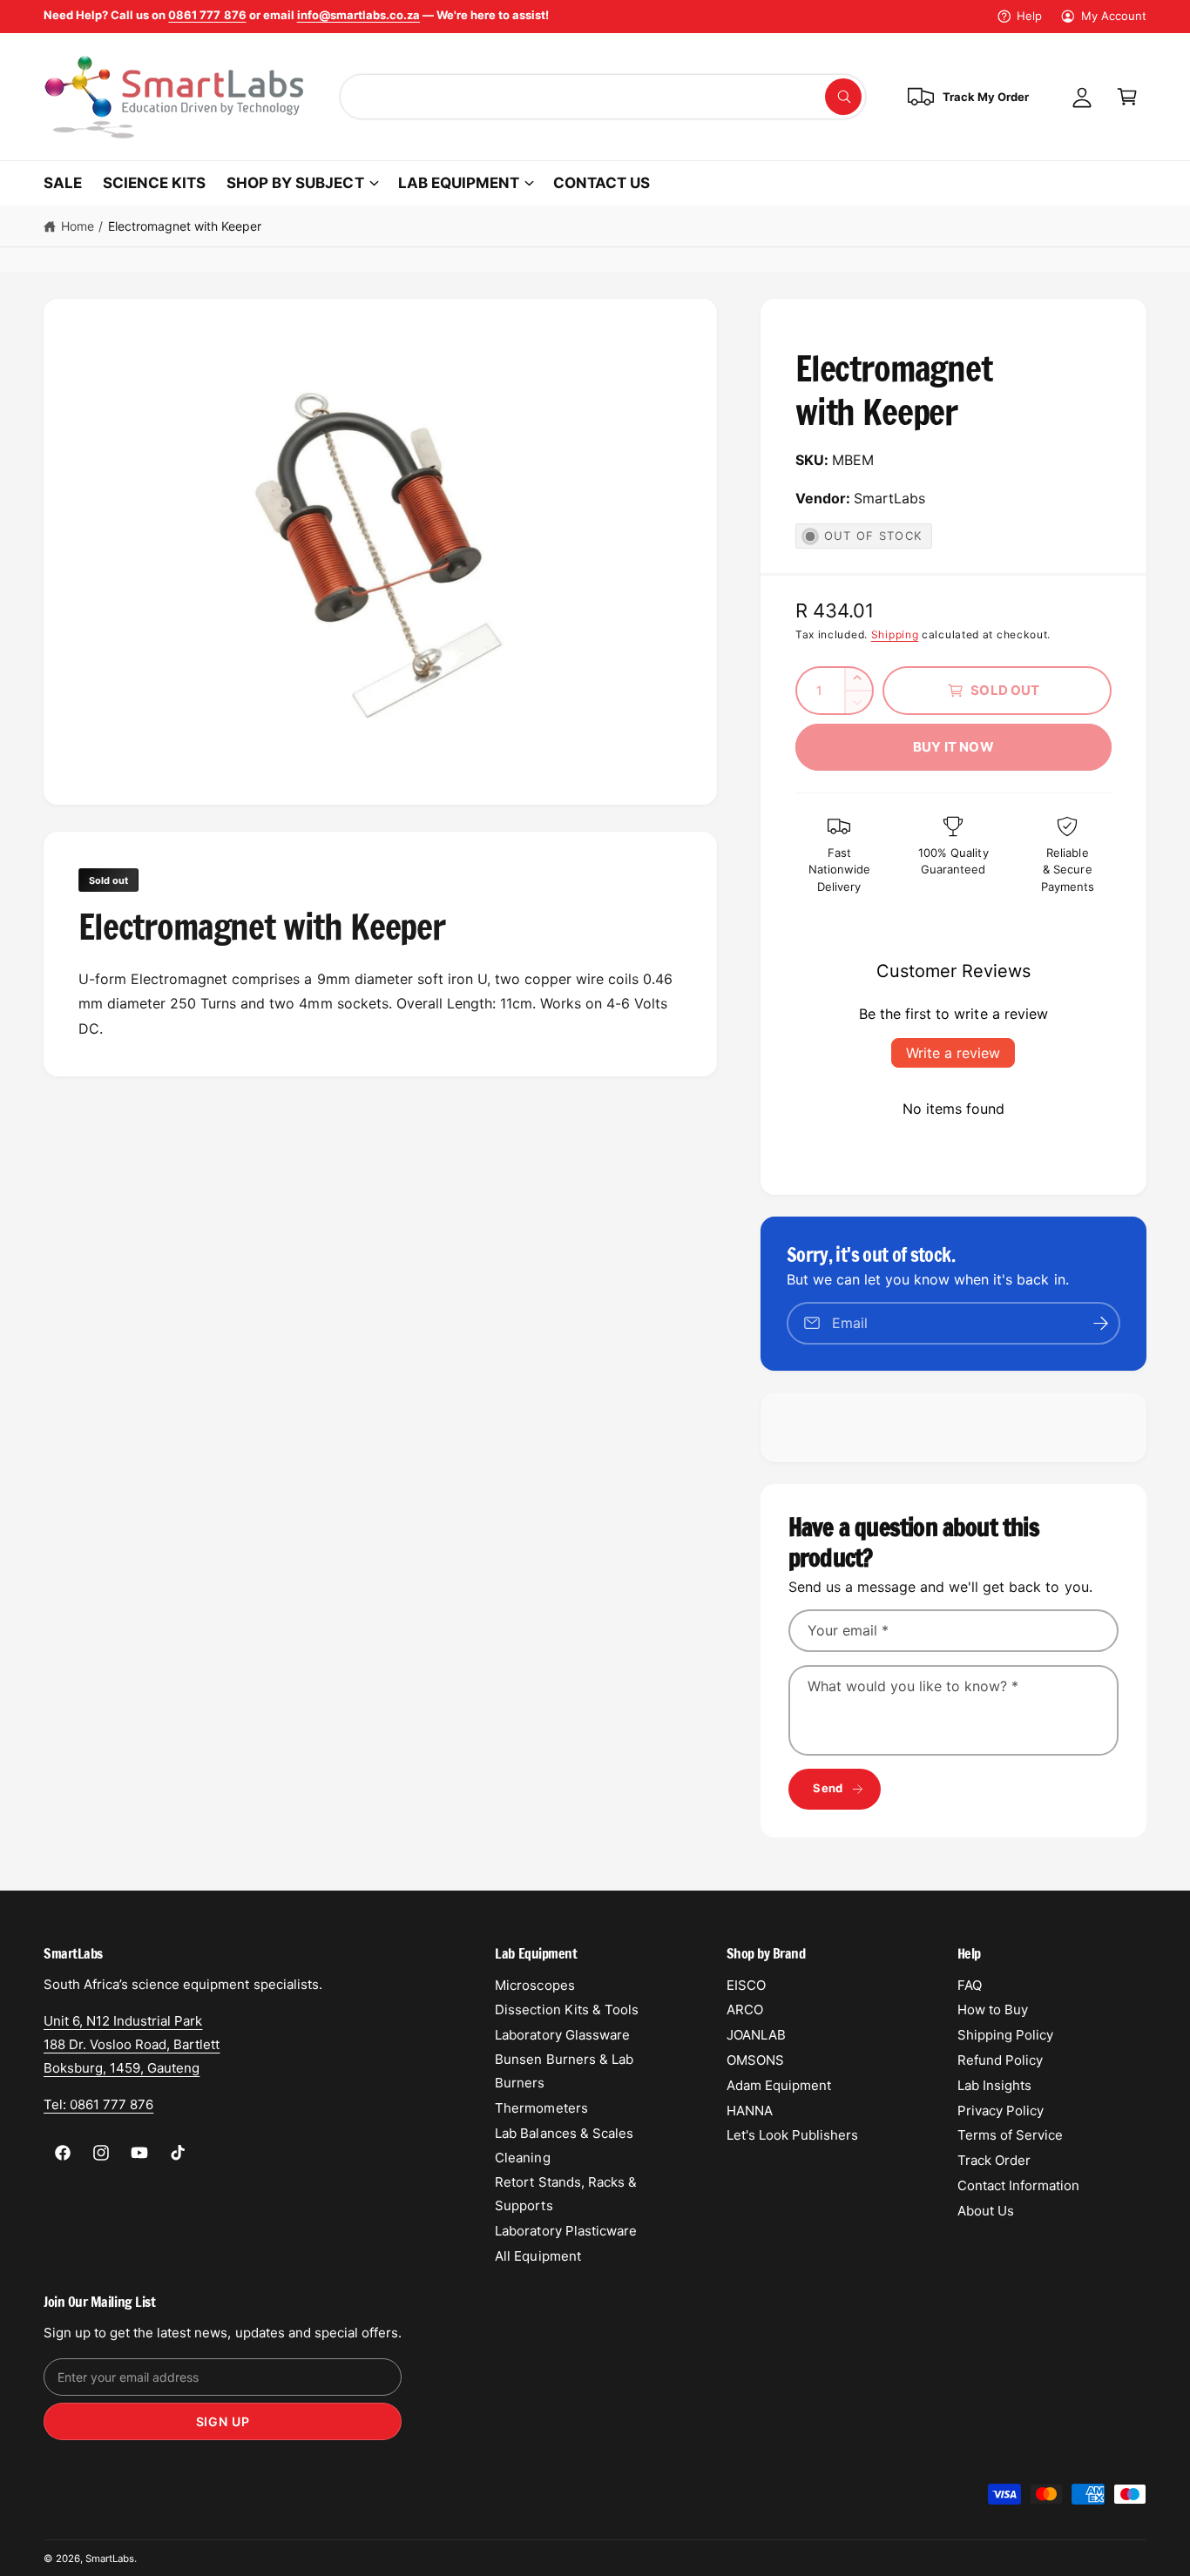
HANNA (750, 2111)
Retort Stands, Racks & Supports (565, 2194)
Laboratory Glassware (562, 2035)
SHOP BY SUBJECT (295, 183)
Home (78, 226)
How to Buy (993, 2010)
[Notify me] (1101, 1323)
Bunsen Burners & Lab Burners (564, 2071)
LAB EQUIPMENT (459, 183)
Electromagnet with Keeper (185, 226)
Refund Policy (1000, 2060)
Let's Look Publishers (792, 2135)
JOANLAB (756, 2035)
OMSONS (755, 2060)
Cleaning (522, 2158)
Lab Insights (994, 2085)
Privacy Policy (1001, 2111)
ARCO (745, 2010)
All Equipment (538, 2256)
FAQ (970, 1985)
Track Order (994, 2160)
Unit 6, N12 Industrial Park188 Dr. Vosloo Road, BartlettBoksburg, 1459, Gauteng (132, 2044)
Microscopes (534, 1985)
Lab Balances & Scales (564, 2133)
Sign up (223, 2421)
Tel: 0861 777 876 (98, 2104)
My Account (1114, 16)
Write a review (953, 1053)
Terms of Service (1010, 2135)
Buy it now (953, 747)
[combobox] (603, 97)
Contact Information (1018, 2185)
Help (1029, 16)
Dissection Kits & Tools (566, 2010)
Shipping (895, 634)
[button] (1127, 97)
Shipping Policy (1005, 2035)
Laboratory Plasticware (565, 2231)
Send (828, 1788)
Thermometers (541, 2108)
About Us (986, 2211)
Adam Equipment (779, 2085)
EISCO (746, 1985)
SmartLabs (110, 2559)
